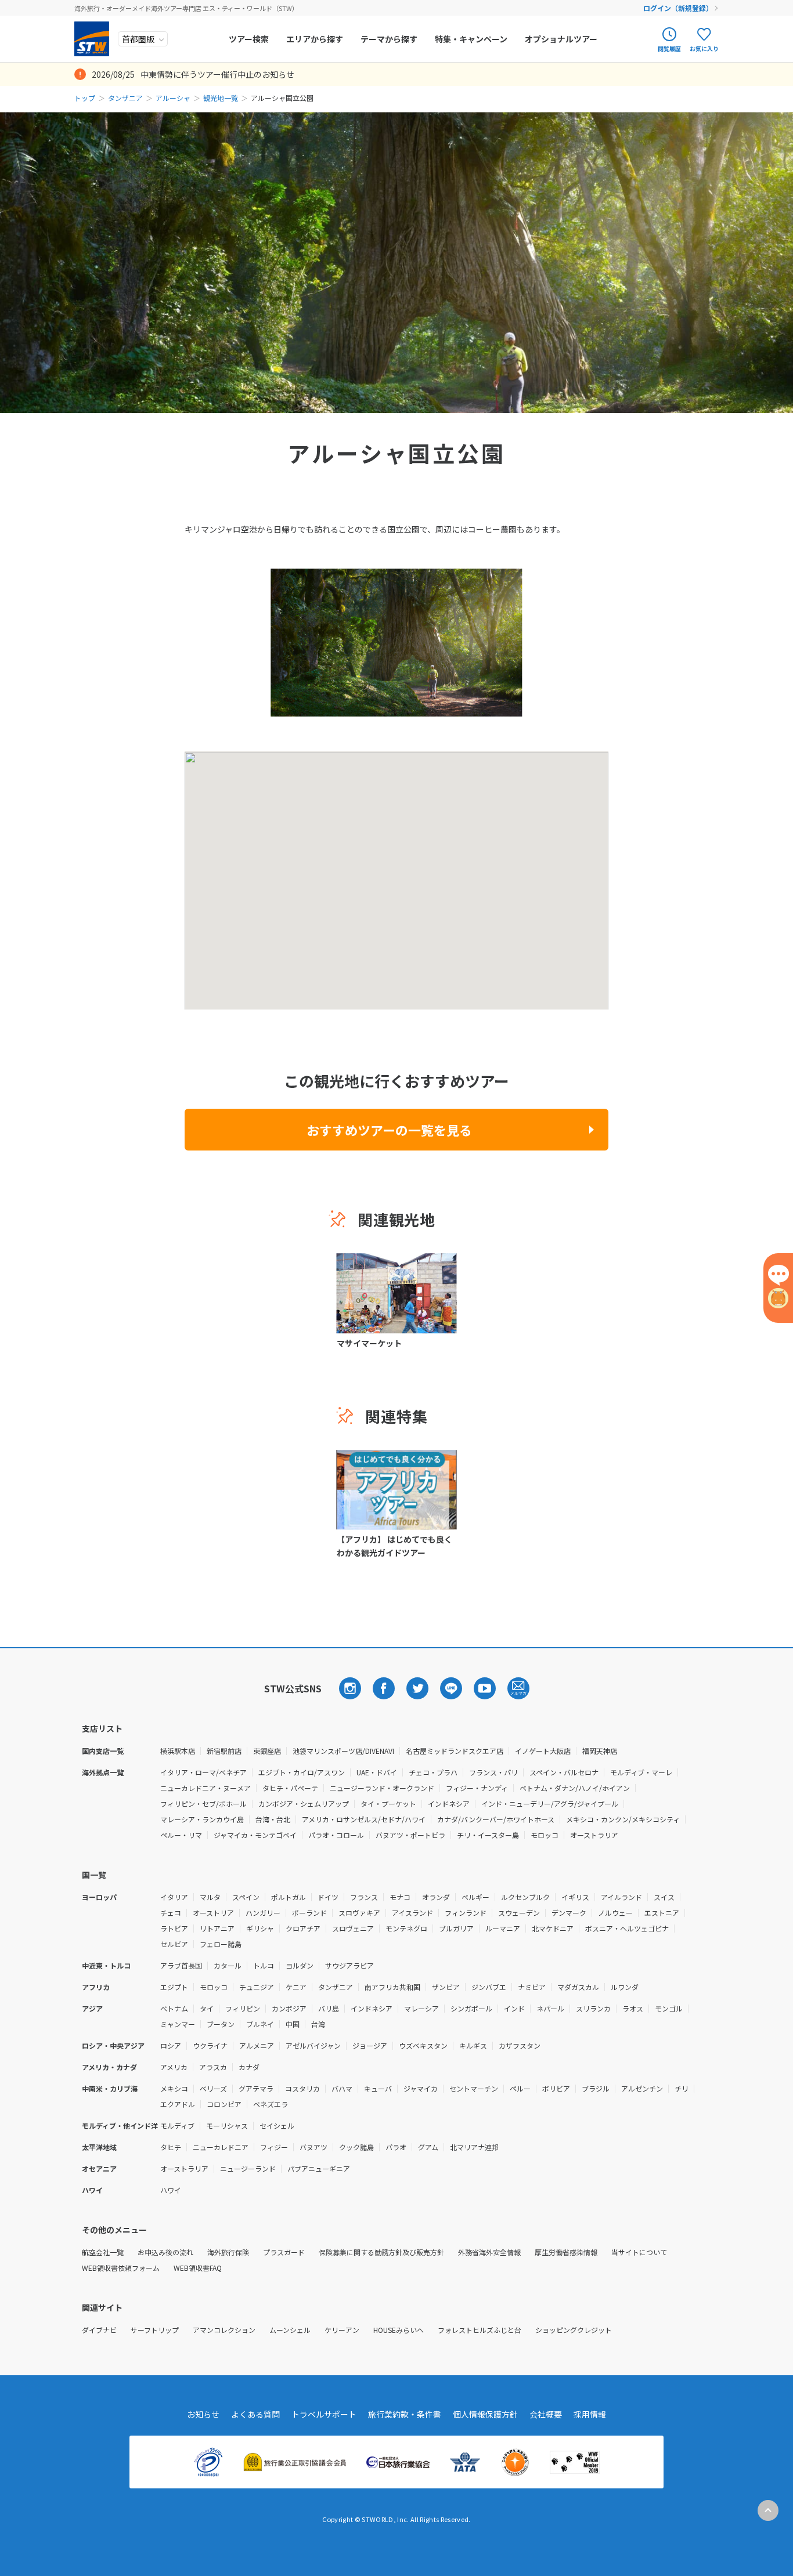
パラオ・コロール (336, 1835)
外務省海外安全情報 (489, 2252)
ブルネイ (260, 2024)
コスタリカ (302, 2088)
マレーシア (421, 2008)
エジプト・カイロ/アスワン (302, 1772)
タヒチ (171, 2147)
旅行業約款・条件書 (405, 2414)
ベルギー (475, 1897)
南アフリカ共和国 (392, 1987)
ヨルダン (300, 1965)
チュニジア (257, 1987)
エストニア (662, 1913)
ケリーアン (342, 2330)
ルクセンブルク (525, 1897)
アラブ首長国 (181, 1965)
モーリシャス (227, 2125)
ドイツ (328, 1897)
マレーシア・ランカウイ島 (202, 1819)
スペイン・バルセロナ (564, 1772)
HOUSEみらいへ (399, 2330)
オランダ (436, 1897)
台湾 (318, 2024)
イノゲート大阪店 (543, 1751)
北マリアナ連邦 (474, 2147)
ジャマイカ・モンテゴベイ (255, 1835)
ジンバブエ (489, 1987)
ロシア (171, 2045)
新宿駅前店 (224, 1751)
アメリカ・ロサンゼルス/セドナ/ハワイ (364, 1819)
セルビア (174, 1944)
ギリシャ (260, 1928)
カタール (228, 1965)
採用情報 (590, 2414)
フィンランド (466, 1913)
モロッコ (545, 1835)
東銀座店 (267, 1751)
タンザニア (125, 98)
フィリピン (243, 2008)
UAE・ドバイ (377, 1772)
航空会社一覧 (103, 2252)
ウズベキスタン (423, 2045)
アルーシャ (173, 98)
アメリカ (174, 2067)
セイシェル (277, 2125)
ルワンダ (625, 1987)
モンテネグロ (406, 1928)
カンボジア (289, 2008)
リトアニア (217, 1928)
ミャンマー (178, 2024)
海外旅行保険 (228, 2252)
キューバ (378, 2088)
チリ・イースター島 (488, 1835)
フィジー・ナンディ (477, 1788)
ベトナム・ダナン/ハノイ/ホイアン (575, 1788)
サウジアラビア (349, 1965)
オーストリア (213, 1913)
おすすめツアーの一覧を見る (389, 1130)
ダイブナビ (99, 2330)
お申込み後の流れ (165, 2252)
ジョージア (370, 2045)
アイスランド (412, 1913)
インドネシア (449, 1803)
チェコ (171, 1913)
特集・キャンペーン (471, 39)
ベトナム (174, 2008)
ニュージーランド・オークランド (382, 1788)
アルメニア (257, 2045)
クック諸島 (356, 2147)
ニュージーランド (248, 2168)
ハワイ (171, 2190)
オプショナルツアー (561, 39)
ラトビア (174, 1928)
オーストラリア (594, 1835)
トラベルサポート (324, 2414)
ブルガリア (456, 1928)
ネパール (550, 2008)
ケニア (296, 1987)
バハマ (342, 2088)
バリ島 (329, 2008)
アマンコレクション (224, 2330)
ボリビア (556, 2088)
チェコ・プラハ (433, 1772)
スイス (664, 1897)
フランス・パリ (493, 1772)
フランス (364, 1897)
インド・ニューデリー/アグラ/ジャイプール (550, 1803)
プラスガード (284, 2252)
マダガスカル (578, 1987)
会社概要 (546, 2414)
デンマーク (569, 1913)
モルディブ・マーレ (641, 1772)
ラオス (633, 2008)
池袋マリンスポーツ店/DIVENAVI (343, 1751)
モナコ (400, 1897)
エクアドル (178, 2104)
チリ (682, 2088)
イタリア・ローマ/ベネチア (203, 1772)
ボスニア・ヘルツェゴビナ (627, 1928)
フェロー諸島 (221, 1944)
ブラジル (596, 2088)
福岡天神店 (600, 1751)
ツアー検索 (249, 39)
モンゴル (669, 2008)
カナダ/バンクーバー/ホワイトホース (496, 1819)
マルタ (210, 1897)
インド (514, 2008)
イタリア (174, 1897)
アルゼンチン (642, 2088)
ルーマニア (503, 1928)
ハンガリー (263, 1913)
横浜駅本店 (178, 1751)
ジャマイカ (421, 2088)
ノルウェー (615, 1913)
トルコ (264, 1965)
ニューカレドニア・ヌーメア (206, 1788)
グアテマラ (256, 2088)
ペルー (520, 2088)
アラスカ (213, 2067)
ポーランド (309, 1913)
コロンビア (224, 2104)
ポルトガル (289, 1897)
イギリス (575, 1897)
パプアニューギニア (319, 2168)
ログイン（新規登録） (678, 8)
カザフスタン (520, 2045)
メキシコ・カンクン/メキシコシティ (623, 1819)
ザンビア (446, 1987)
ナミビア (532, 1987)
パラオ (396, 2147)
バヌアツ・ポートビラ (410, 1835)
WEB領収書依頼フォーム (121, 2268)
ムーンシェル (290, 2330)
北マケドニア (553, 1928)
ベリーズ (213, 2088)
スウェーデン (519, 1913)
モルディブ (177, 2125)
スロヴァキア (359, 1913)
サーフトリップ (155, 2330)
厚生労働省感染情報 (566, 2252)
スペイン (246, 1897)
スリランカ (593, 2008)
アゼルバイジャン (313, 2045)
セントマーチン (474, 2088)
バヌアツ (313, 2147)
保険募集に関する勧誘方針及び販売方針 (381, 2252)
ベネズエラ (271, 2104)
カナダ (249, 2067)
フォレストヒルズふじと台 (480, 2330)
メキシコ (174, 2088)
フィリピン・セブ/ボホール (203, 1803)
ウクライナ (210, 2045)
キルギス (473, 2045)
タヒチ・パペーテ (290, 1788)
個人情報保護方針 (485, 2414)
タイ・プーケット (388, 1803)
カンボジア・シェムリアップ (304, 1803)
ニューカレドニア (221, 2147)
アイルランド (621, 1897)
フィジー (274, 2147)
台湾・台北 (273, 1819)
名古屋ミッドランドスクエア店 (455, 1751)
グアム (428, 2147)
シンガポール (471, 2008)
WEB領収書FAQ (198, 2268)
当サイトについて (639, 2252)
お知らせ (203, 2414)
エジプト (174, 1987)
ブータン (221, 2024)
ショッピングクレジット (574, 2330)
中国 (293, 2024)
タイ (207, 2008)
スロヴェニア (353, 1928)
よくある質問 (255, 2414)
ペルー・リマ (181, 1835)
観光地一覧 (221, 98)
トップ (85, 98)
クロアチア (303, 1928)
